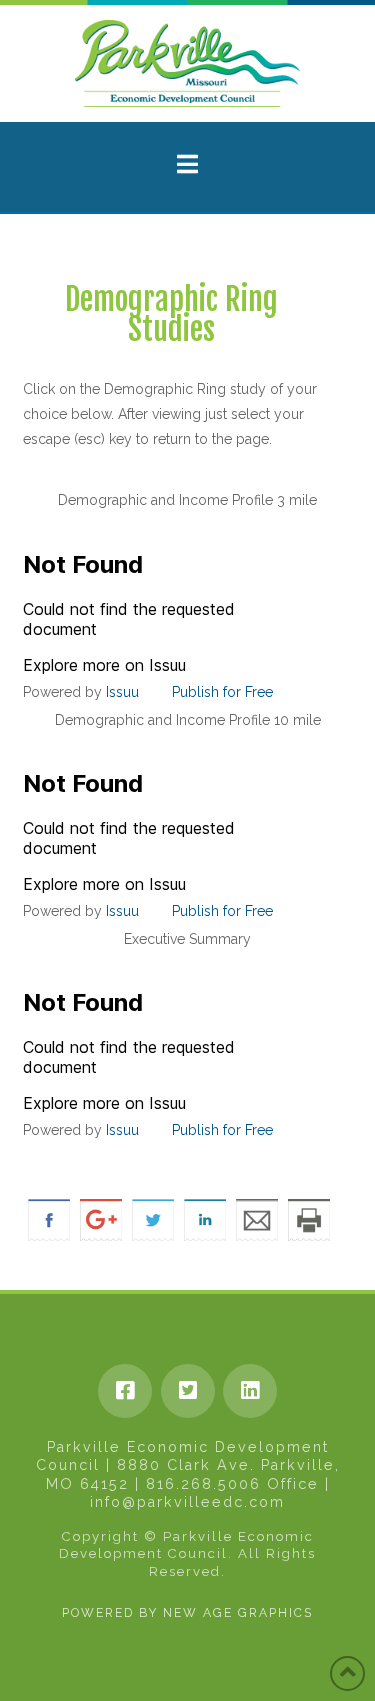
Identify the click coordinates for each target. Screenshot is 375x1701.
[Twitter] (188, 1391)
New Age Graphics (238, 1613)
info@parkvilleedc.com (187, 1502)
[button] (187, 164)
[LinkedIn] (250, 1391)
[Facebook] (125, 1391)
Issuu (122, 692)
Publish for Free (222, 692)
